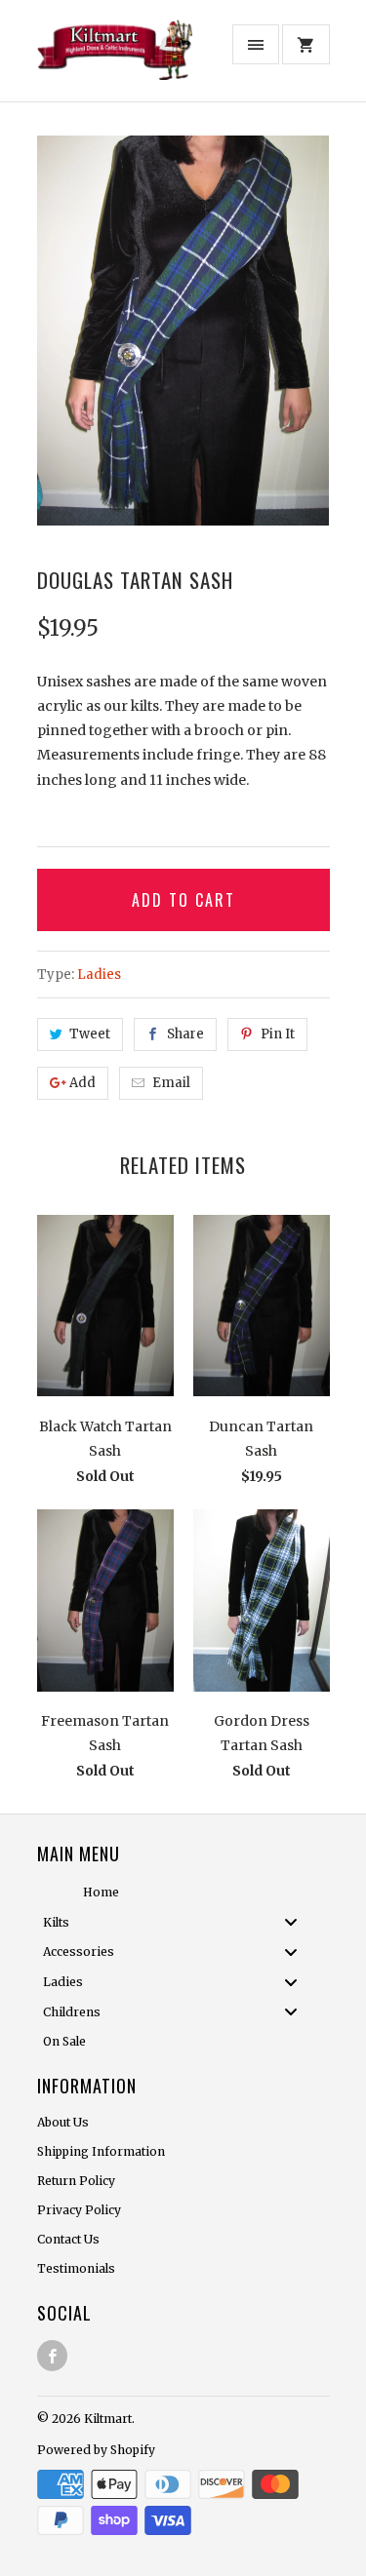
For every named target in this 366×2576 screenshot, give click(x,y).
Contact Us (68, 2239)
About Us (63, 2122)
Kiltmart (108, 2419)
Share (185, 1034)
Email (171, 1083)
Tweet (90, 1034)
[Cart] (305, 44)
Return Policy (76, 2181)
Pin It (278, 1034)
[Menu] (256, 44)
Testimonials (76, 2268)
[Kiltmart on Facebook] (52, 2356)
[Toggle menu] (297, 1922)
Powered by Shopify (96, 2450)
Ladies (99, 975)
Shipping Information (101, 2151)
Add (82, 1083)
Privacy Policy (79, 2210)
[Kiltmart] (115, 58)
